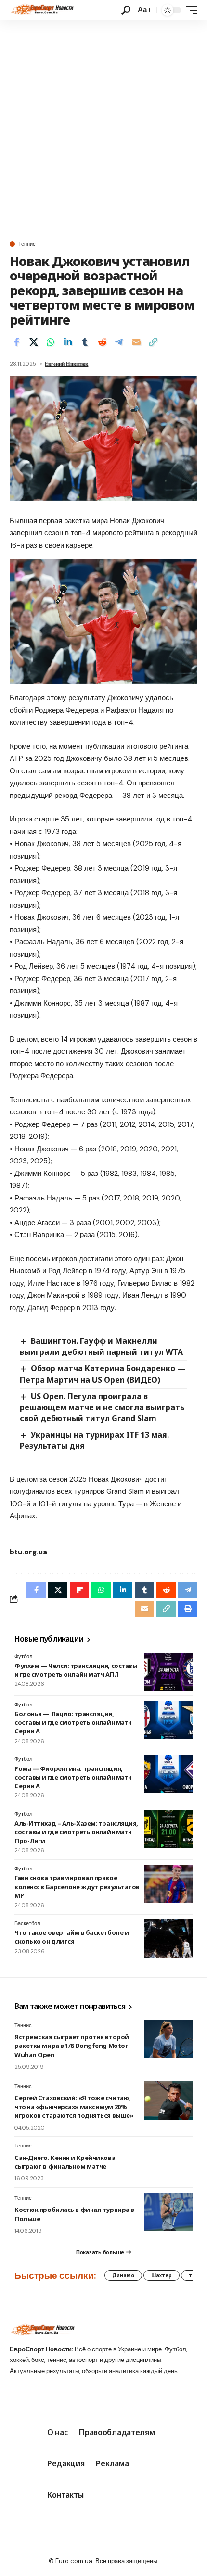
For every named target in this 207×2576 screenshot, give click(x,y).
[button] (126, 10)
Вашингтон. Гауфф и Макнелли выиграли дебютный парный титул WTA (101, 1346)
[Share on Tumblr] (85, 342)
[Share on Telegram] (119, 342)
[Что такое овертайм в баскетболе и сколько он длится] (168, 1939)
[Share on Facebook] (16, 342)
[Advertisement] (103, 128)
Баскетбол (27, 1923)
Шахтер (162, 2275)
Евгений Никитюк (66, 364)
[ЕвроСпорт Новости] (42, 10)
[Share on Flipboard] (79, 1590)
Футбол (23, 1656)
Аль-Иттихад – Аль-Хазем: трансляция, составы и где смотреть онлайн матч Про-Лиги (76, 1832)
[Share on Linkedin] (68, 342)
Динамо (123, 2275)
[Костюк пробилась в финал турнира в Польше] (168, 2212)
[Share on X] (34, 342)
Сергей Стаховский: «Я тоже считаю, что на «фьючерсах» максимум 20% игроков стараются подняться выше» (74, 2107)
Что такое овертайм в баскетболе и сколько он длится (71, 1937)
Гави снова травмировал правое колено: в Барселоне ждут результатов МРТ (77, 1886)
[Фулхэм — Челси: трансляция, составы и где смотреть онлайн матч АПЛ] (168, 1672)
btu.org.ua (28, 1552)
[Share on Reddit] (102, 342)
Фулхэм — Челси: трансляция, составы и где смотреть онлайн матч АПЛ (76, 1670)
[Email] (136, 342)
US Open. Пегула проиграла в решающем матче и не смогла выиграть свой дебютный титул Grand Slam (102, 1407)
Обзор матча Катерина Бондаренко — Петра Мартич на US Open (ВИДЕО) (103, 1374)
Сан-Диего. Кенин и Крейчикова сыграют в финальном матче (65, 2162)
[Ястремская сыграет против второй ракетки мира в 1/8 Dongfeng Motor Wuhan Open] (168, 2039)
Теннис (27, 244)
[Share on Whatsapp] (51, 342)
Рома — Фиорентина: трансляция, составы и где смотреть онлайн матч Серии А (73, 1777)
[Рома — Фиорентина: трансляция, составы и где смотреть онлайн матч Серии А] (168, 1774)
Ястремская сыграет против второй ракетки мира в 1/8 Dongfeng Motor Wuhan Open (72, 2046)
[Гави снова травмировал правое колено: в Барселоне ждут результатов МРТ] (168, 1884)
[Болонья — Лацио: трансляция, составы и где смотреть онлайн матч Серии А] (168, 1720)
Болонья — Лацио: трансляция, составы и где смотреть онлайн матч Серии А (73, 1722)
